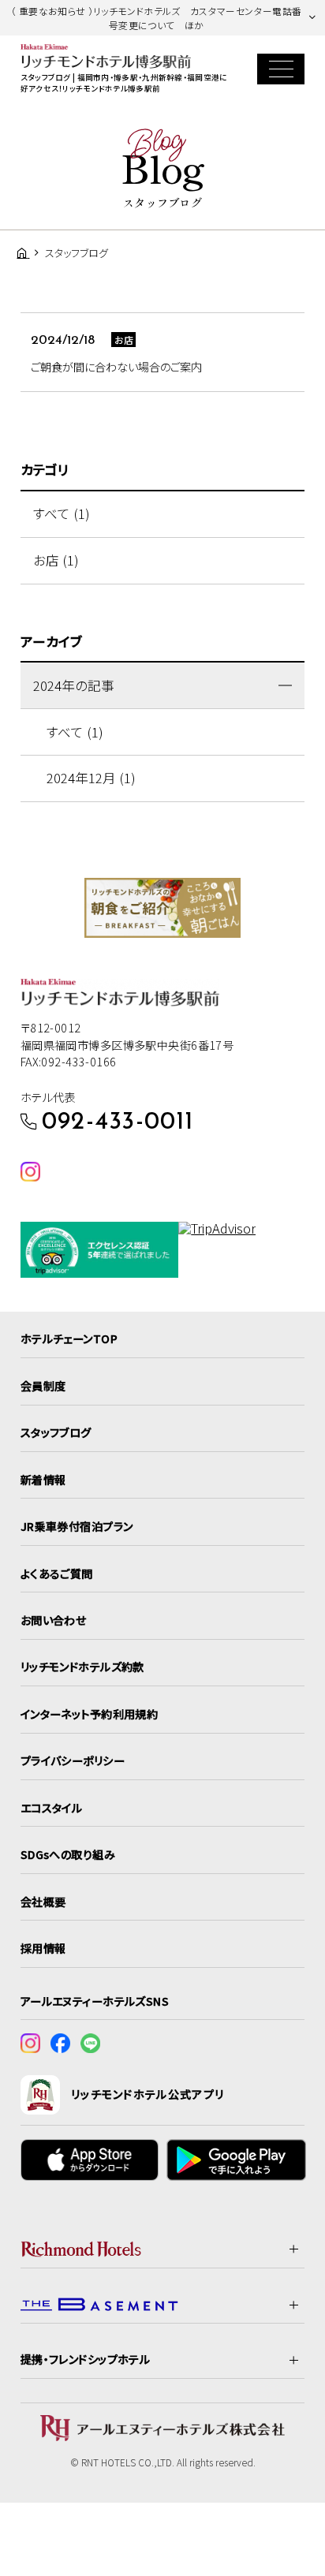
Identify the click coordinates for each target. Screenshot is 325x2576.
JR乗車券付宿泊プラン (77, 1526)
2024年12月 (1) (91, 778)
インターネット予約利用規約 (90, 1714)
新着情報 (43, 1480)
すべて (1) (62, 513)
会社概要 (43, 1902)
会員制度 (43, 1386)
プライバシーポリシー (73, 1760)
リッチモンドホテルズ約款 (82, 1667)
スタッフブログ (56, 1432)
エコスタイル (52, 1808)
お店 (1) (56, 560)
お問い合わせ (54, 1620)
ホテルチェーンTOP (69, 1338)
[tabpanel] (162, 908)
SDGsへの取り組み (68, 1854)
